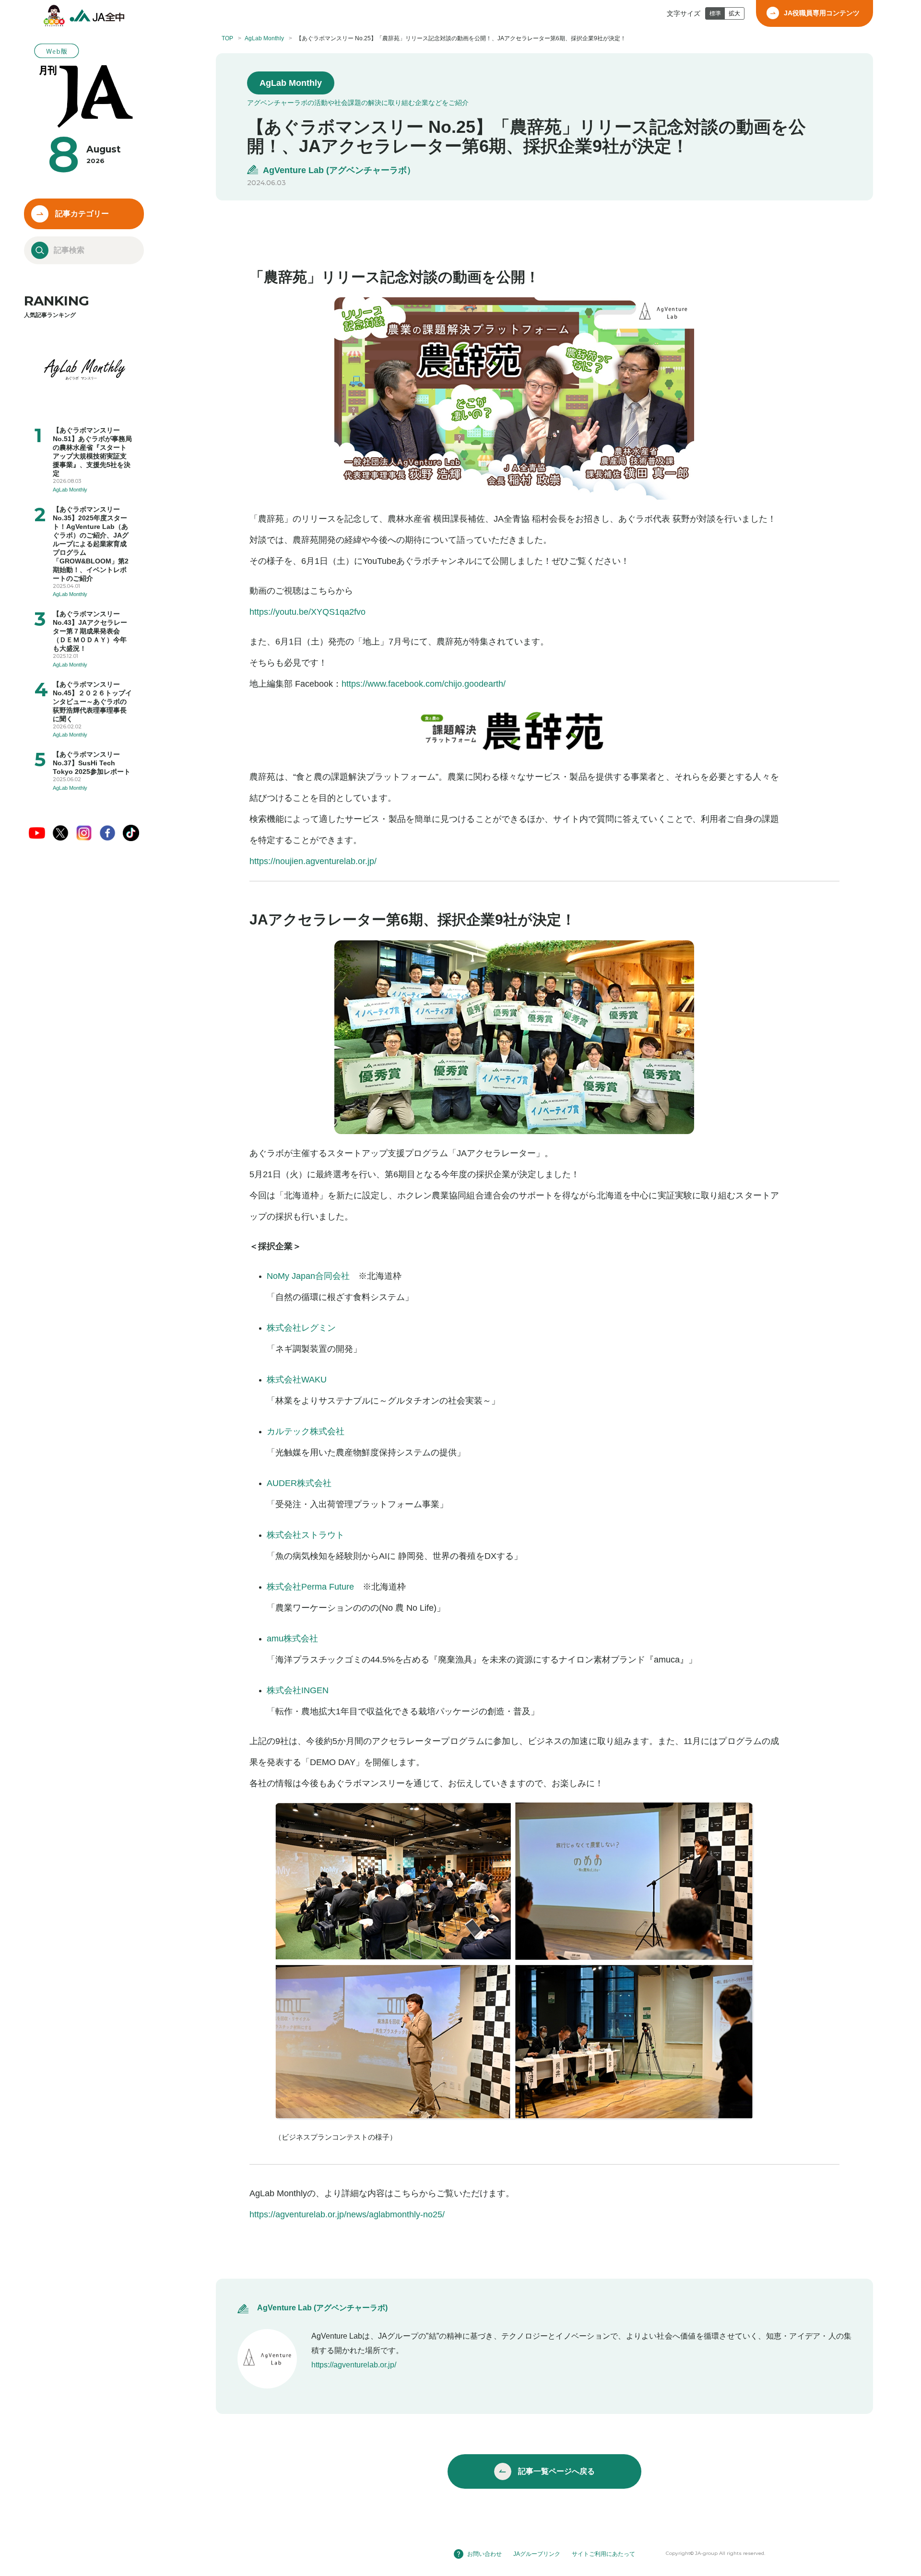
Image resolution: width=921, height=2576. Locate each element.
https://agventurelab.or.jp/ (354, 2365)
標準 (715, 13)
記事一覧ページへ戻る (556, 2471)
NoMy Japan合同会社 (308, 1276)
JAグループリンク (537, 2554)
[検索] (40, 250)
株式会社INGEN (298, 1690)
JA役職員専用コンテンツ (822, 13)
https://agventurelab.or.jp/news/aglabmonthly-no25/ (347, 2214)
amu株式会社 (292, 1639)
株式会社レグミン (301, 1328)
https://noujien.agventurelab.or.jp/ (313, 861)
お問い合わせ (484, 2554)
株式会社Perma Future (310, 1587)
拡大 (734, 13)
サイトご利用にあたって (603, 2554)
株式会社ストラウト (306, 1535)
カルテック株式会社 (306, 1431)
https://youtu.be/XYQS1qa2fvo (307, 612)
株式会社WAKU (297, 1380)
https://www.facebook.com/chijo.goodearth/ (424, 684)
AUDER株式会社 (299, 1483)
